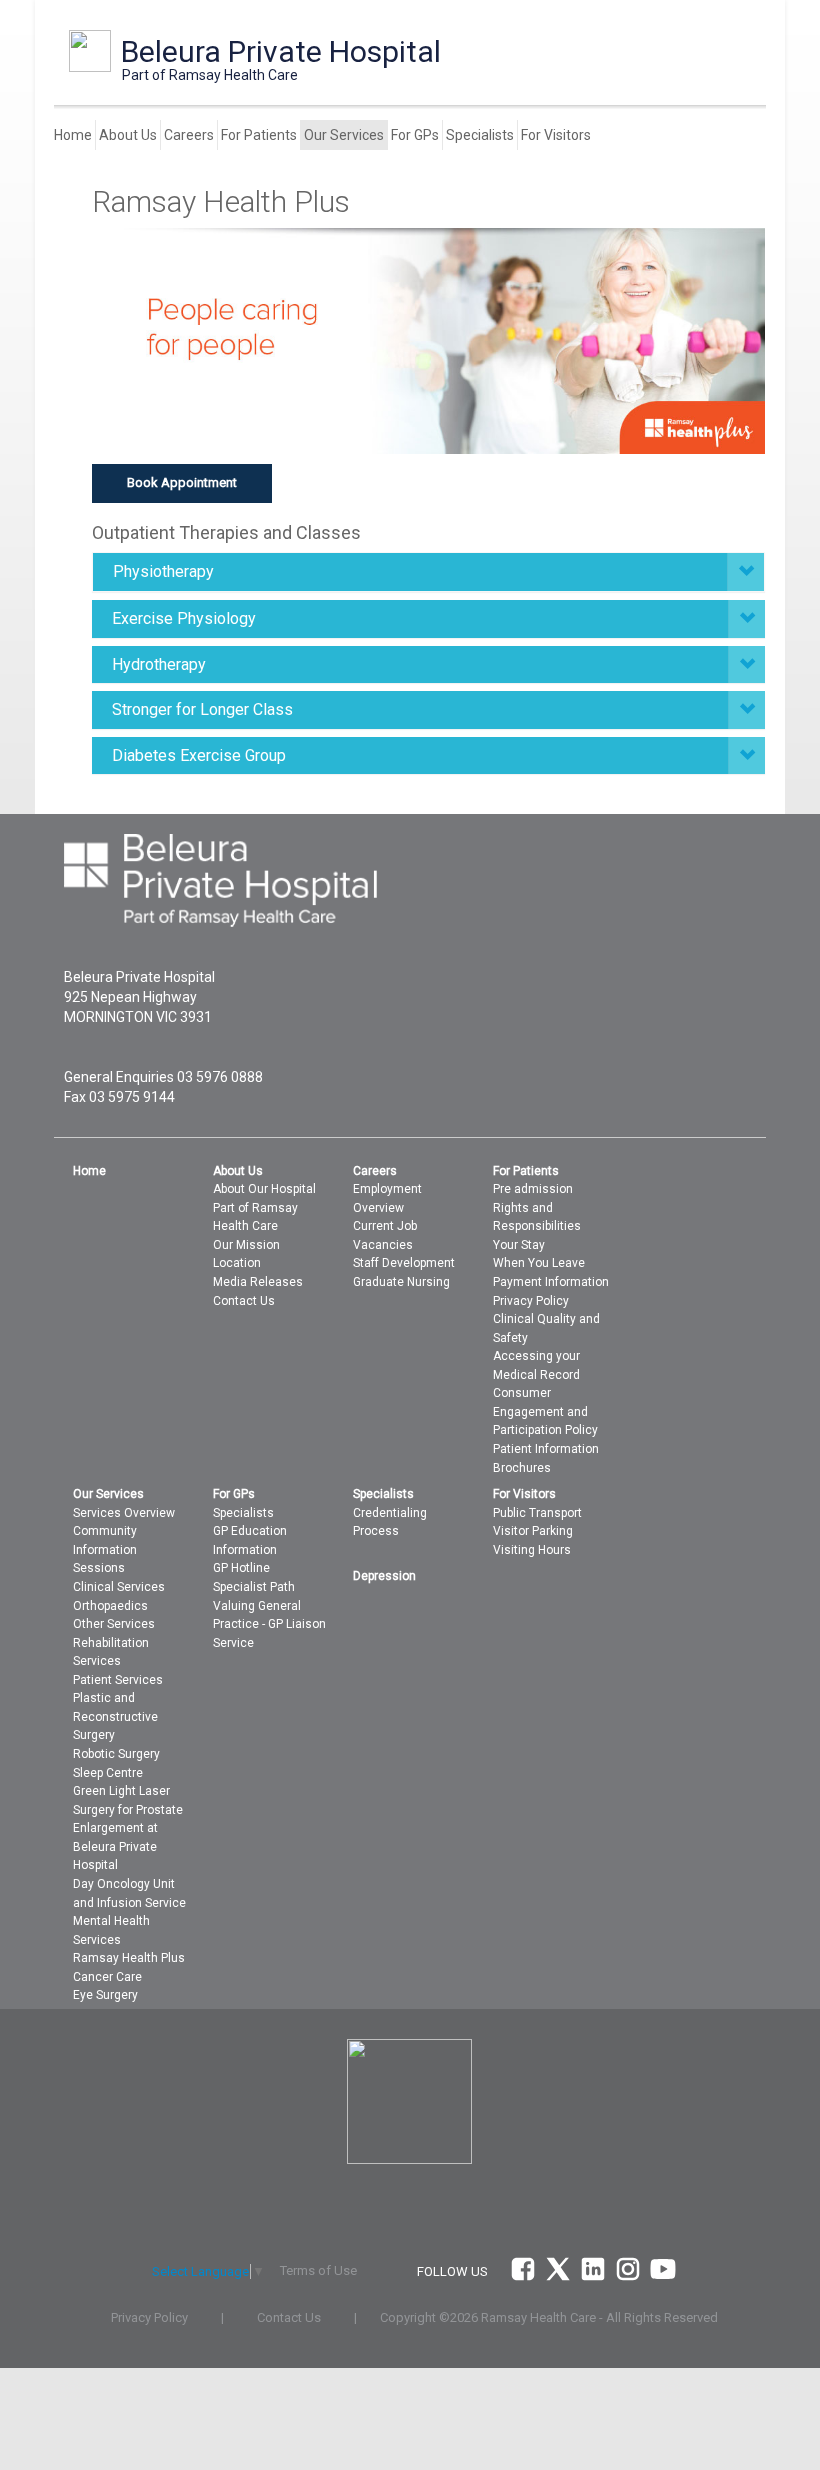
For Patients (259, 135)
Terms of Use (318, 2270)
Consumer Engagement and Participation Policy (545, 1411)
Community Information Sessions (105, 1549)
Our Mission (246, 1245)
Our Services (344, 135)
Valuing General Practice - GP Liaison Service (269, 1624)
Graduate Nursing (401, 1282)
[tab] (428, 572)
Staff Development (404, 1263)
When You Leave (539, 1263)
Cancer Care (107, 1977)
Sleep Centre (108, 1773)
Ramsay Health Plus (129, 1958)
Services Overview (124, 1513)
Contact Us (244, 1301)
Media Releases (258, 1282)
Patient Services (118, 1680)
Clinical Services (119, 1587)
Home (73, 135)
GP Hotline (241, 1568)
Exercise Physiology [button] (184, 618)
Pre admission (533, 1189)
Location (237, 1263)
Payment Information (551, 1282)
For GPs (415, 135)
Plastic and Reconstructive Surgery (115, 1716)
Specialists (480, 135)
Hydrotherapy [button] (159, 664)
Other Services (114, 1624)
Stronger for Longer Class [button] (202, 709)
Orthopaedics (110, 1606)
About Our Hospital (264, 1189)
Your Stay (519, 1245)
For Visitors (556, 135)
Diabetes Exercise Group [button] (199, 755)
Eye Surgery (105, 1995)
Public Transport (537, 1513)
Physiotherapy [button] (163, 571)
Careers (189, 135)
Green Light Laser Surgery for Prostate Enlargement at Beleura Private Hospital (128, 1828)
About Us (128, 135)
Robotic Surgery (116, 1754)
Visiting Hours (532, 1550)
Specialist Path (254, 1587)
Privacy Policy (531, 1301)
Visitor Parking (533, 1531)
